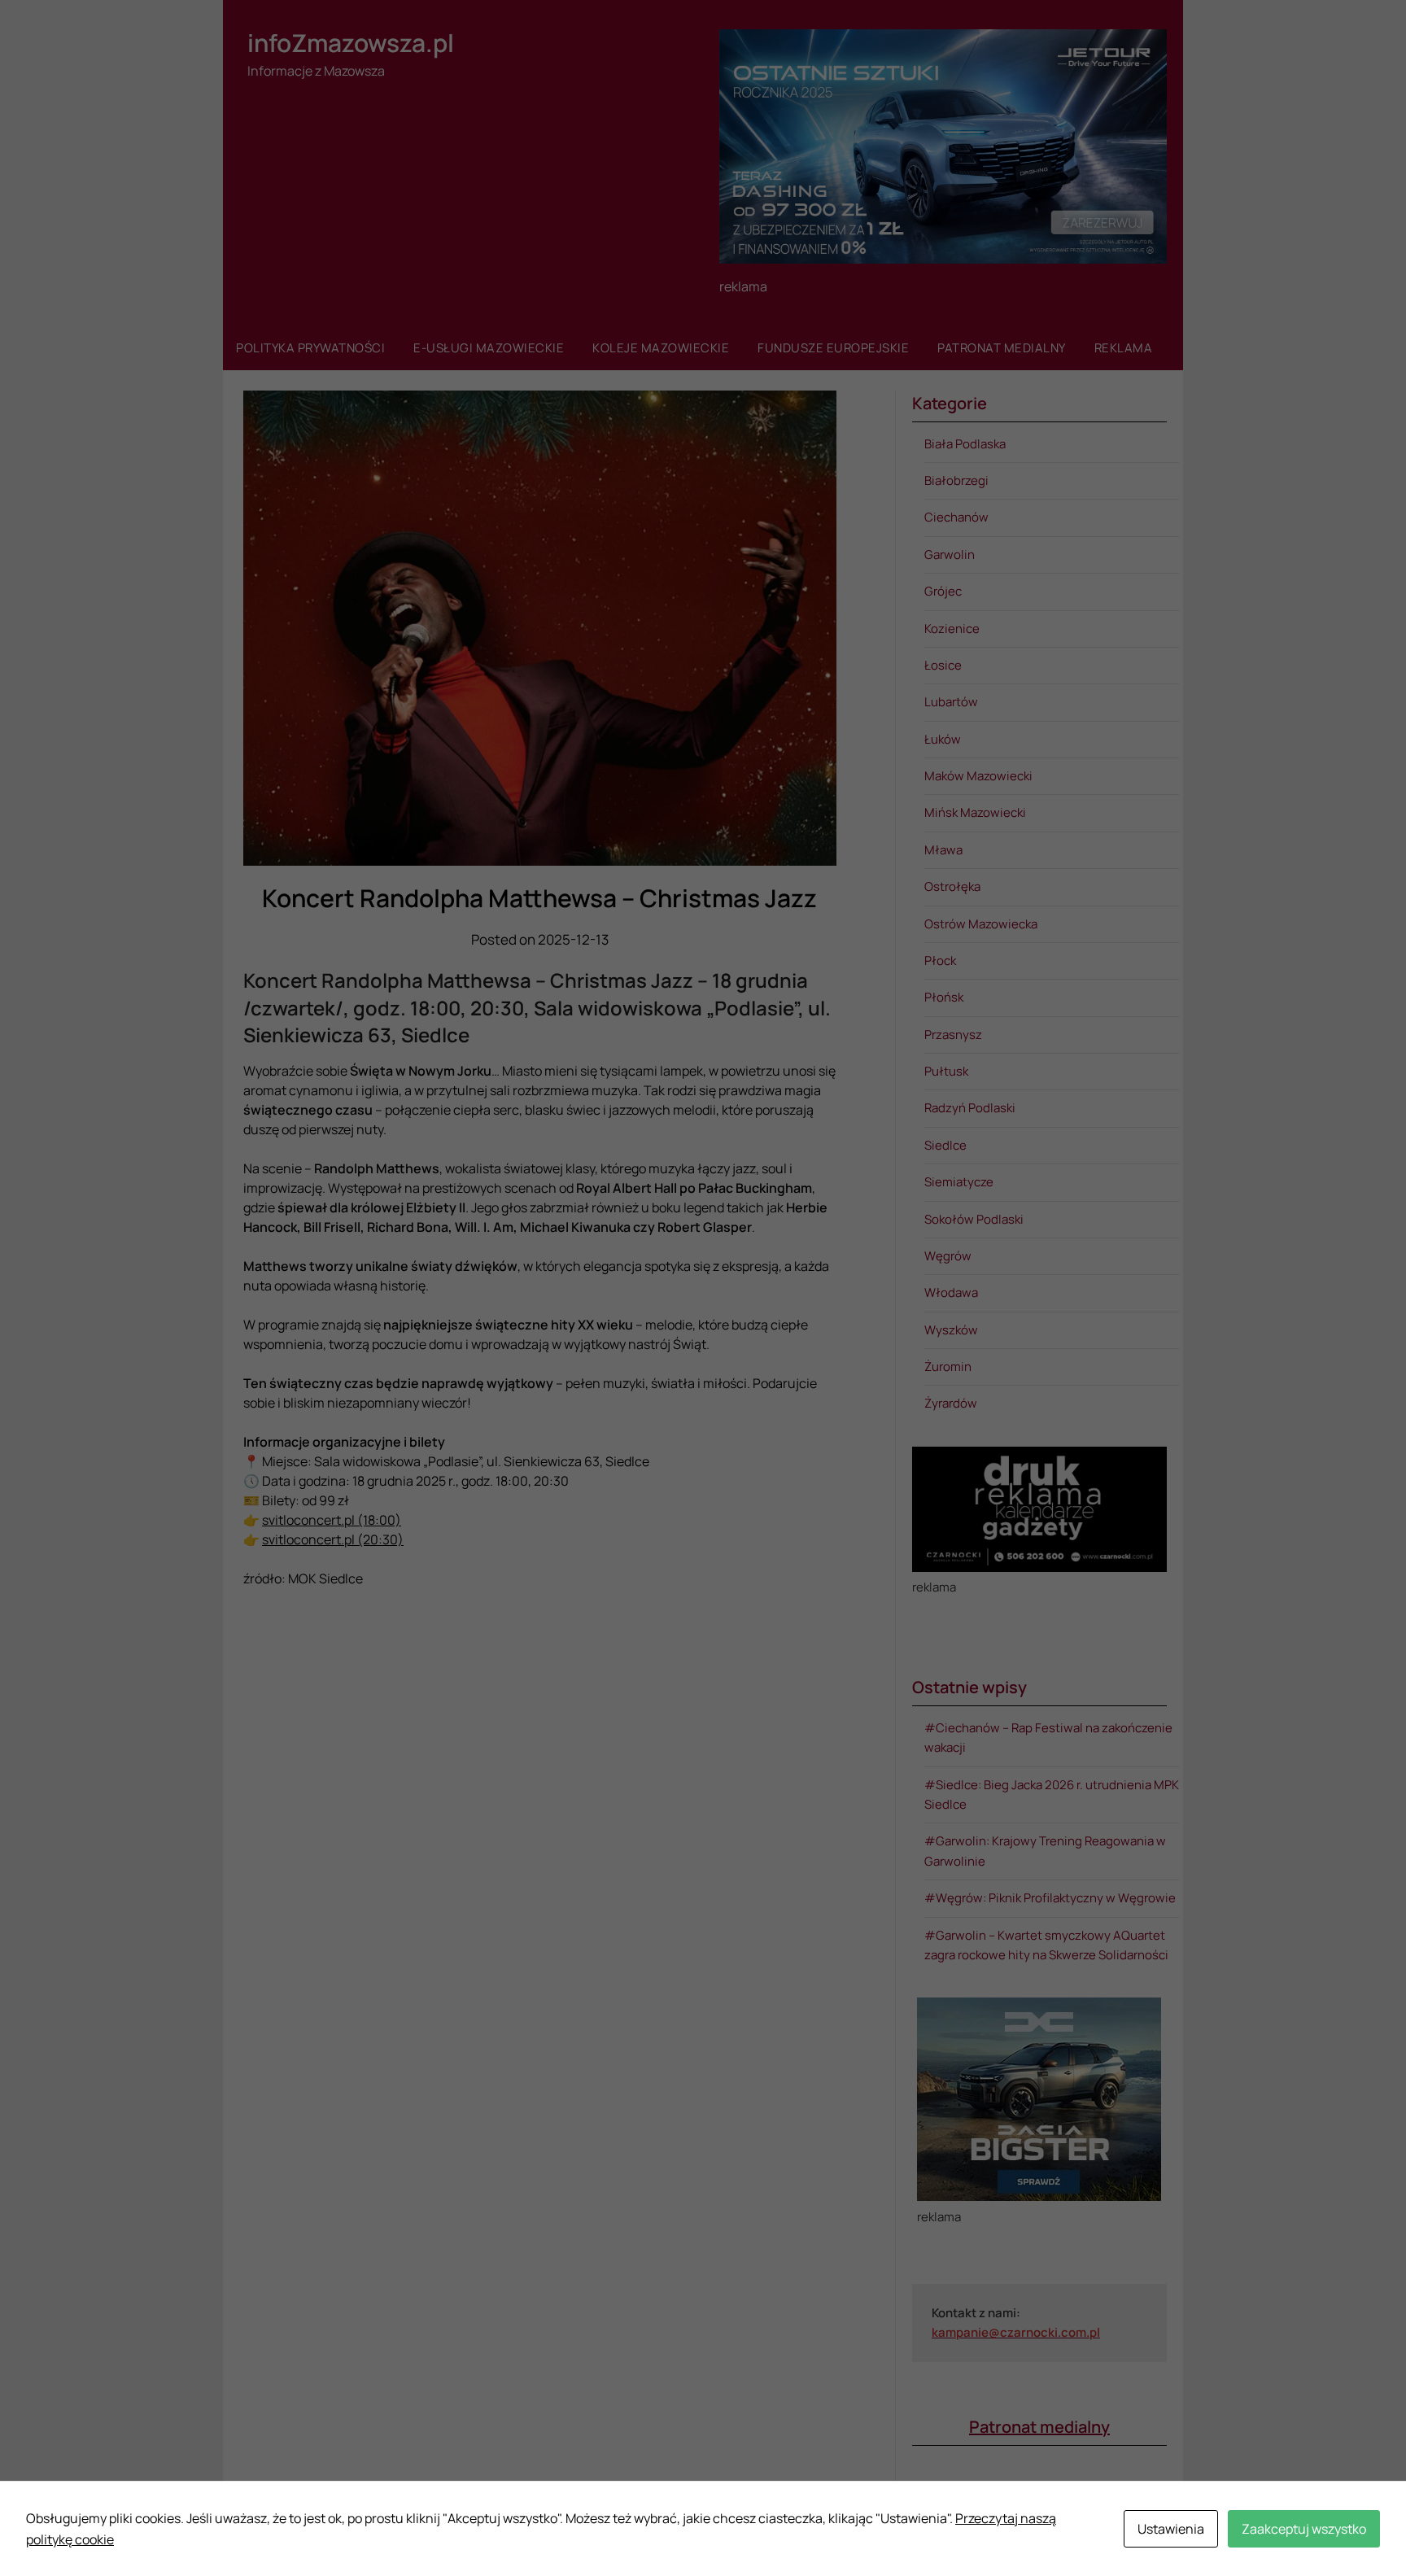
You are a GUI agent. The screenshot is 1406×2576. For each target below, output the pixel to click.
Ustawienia (1171, 2529)
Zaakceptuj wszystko (1304, 2529)
